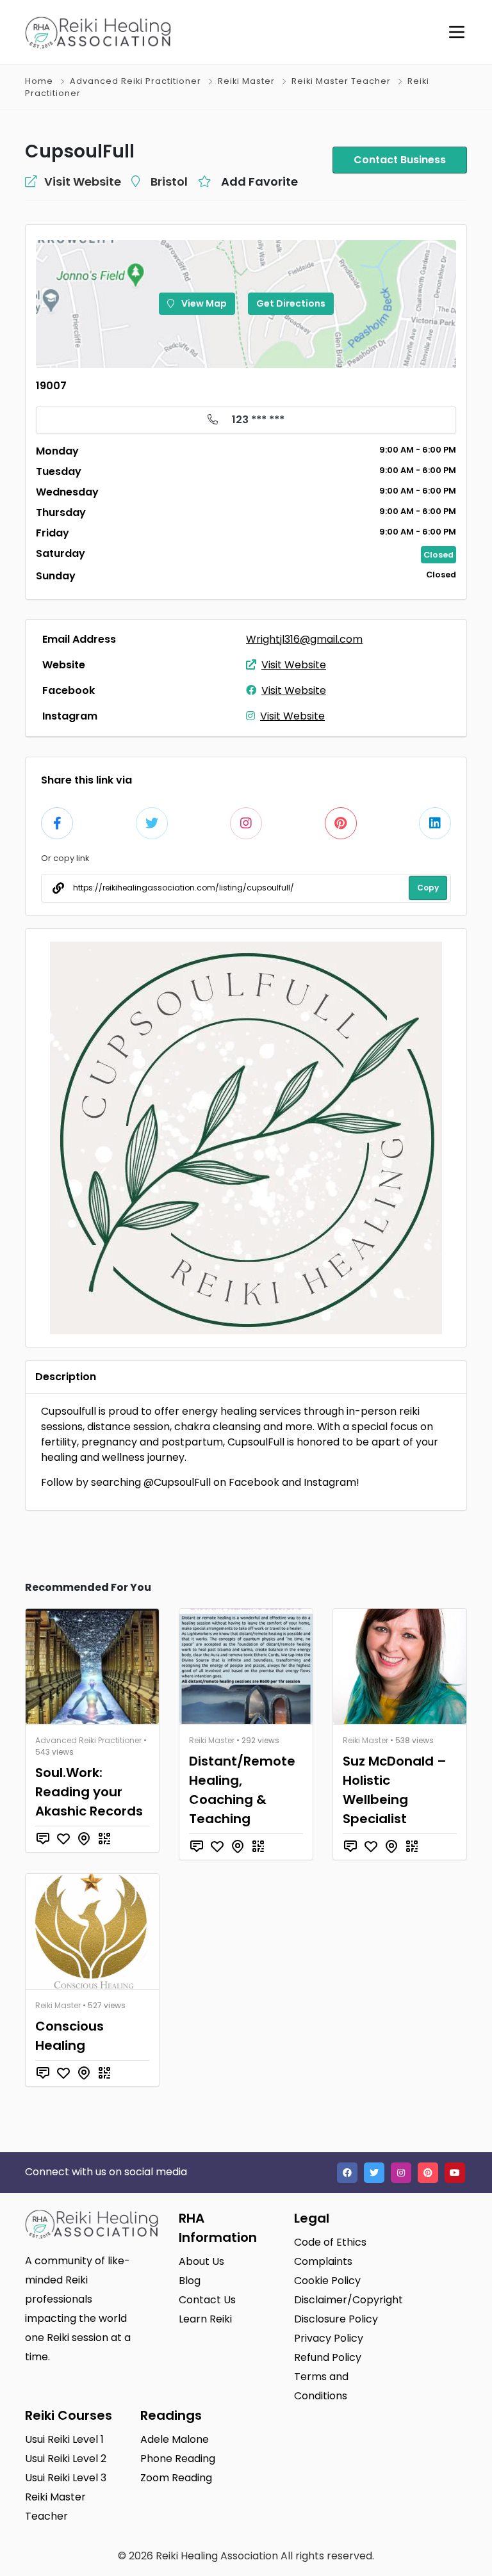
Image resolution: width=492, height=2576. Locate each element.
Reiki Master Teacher (341, 81)
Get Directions (291, 303)
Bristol (169, 181)
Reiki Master (246, 81)
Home (39, 81)
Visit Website (294, 665)
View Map (203, 303)
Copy (428, 888)
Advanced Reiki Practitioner (135, 81)
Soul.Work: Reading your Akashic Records (89, 1792)
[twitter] (374, 2173)
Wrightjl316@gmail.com (304, 639)
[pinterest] (428, 2173)
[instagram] (401, 2173)
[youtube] (455, 2173)
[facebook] (347, 2173)
